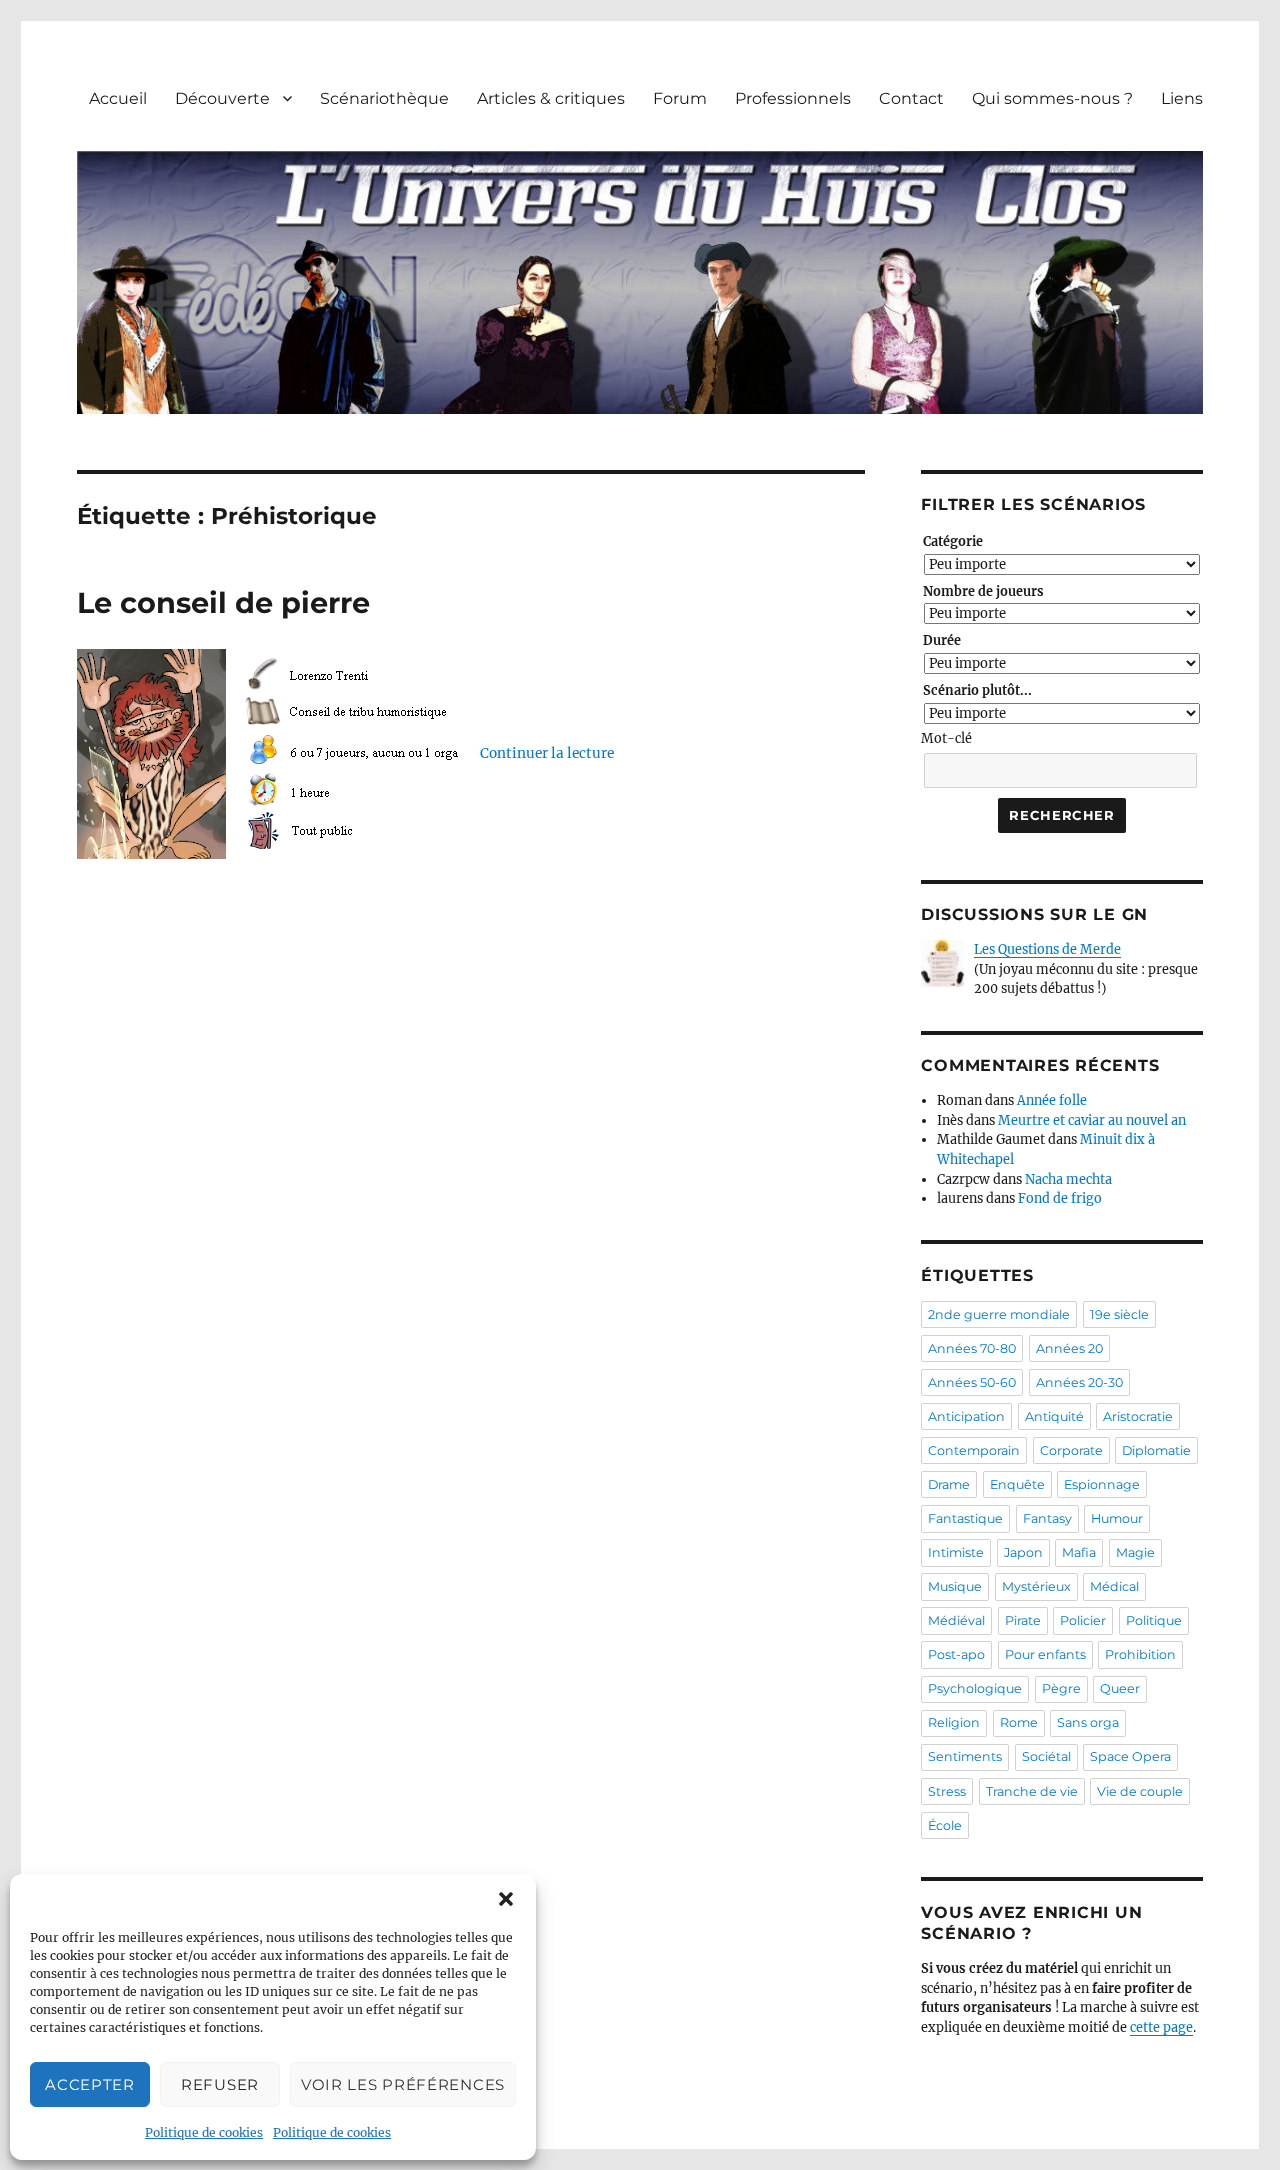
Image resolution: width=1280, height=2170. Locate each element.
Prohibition (1140, 1654)
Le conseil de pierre (223, 602)
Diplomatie (1156, 1450)
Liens (1182, 98)
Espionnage (1102, 1484)
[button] (506, 1899)
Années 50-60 (972, 1382)
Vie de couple (1140, 1791)
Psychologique (975, 1688)
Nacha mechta (1068, 1179)
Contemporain (974, 1450)
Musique (955, 1586)
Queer (1120, 1688)
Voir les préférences (403, 2084)
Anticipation (966, 1416)
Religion (954, 1722)
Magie (1135, 1552)
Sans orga (1088, 1722)
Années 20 (1069, 1348)
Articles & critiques (551, 98)
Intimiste (956, 1552)
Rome (1019, 1722)
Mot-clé (946, 738)
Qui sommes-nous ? (1052, 98)
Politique (1154, 1620)
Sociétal (1046, 1756)
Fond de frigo (1060, 1198)
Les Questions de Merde (1047, 949)
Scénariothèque (384, 98)
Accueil (118, 98)
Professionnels (793, 98)
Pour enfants (1045, 1654)
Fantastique (965, 1518)
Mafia (1079, 1552)
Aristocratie (1138, 1416)
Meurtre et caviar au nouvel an (1092, 1120)
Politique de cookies (204, 2132)
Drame (949, 1484)
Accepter (90, 2084)
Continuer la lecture (547, 753)
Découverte (222, 98)
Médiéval (956, 1620)
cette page (1161, 2027)
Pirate (1023, 1620)
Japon (1023, 1552)
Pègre (1061, 1688)
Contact (911, 98)
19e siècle (1119, 1314)
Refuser (220, 2084)
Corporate (1071, 1450)
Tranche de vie (1032, 1791)
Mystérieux (1036, 1586)
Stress (947, 1791)
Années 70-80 (972, 1348)
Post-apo (956, 1654)
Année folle (1052, 1100)
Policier (1083, 1620)
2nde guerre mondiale (999, 1314)
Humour (1117, 1518)
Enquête (1017, 1484)
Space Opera (1130, 1756)
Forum (680, 98)
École (945, 1825)
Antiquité (1054, 1416)
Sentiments (965, 1756)
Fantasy (1047, 1518)
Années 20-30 (1079, 1382)
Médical (1114, 1586)
